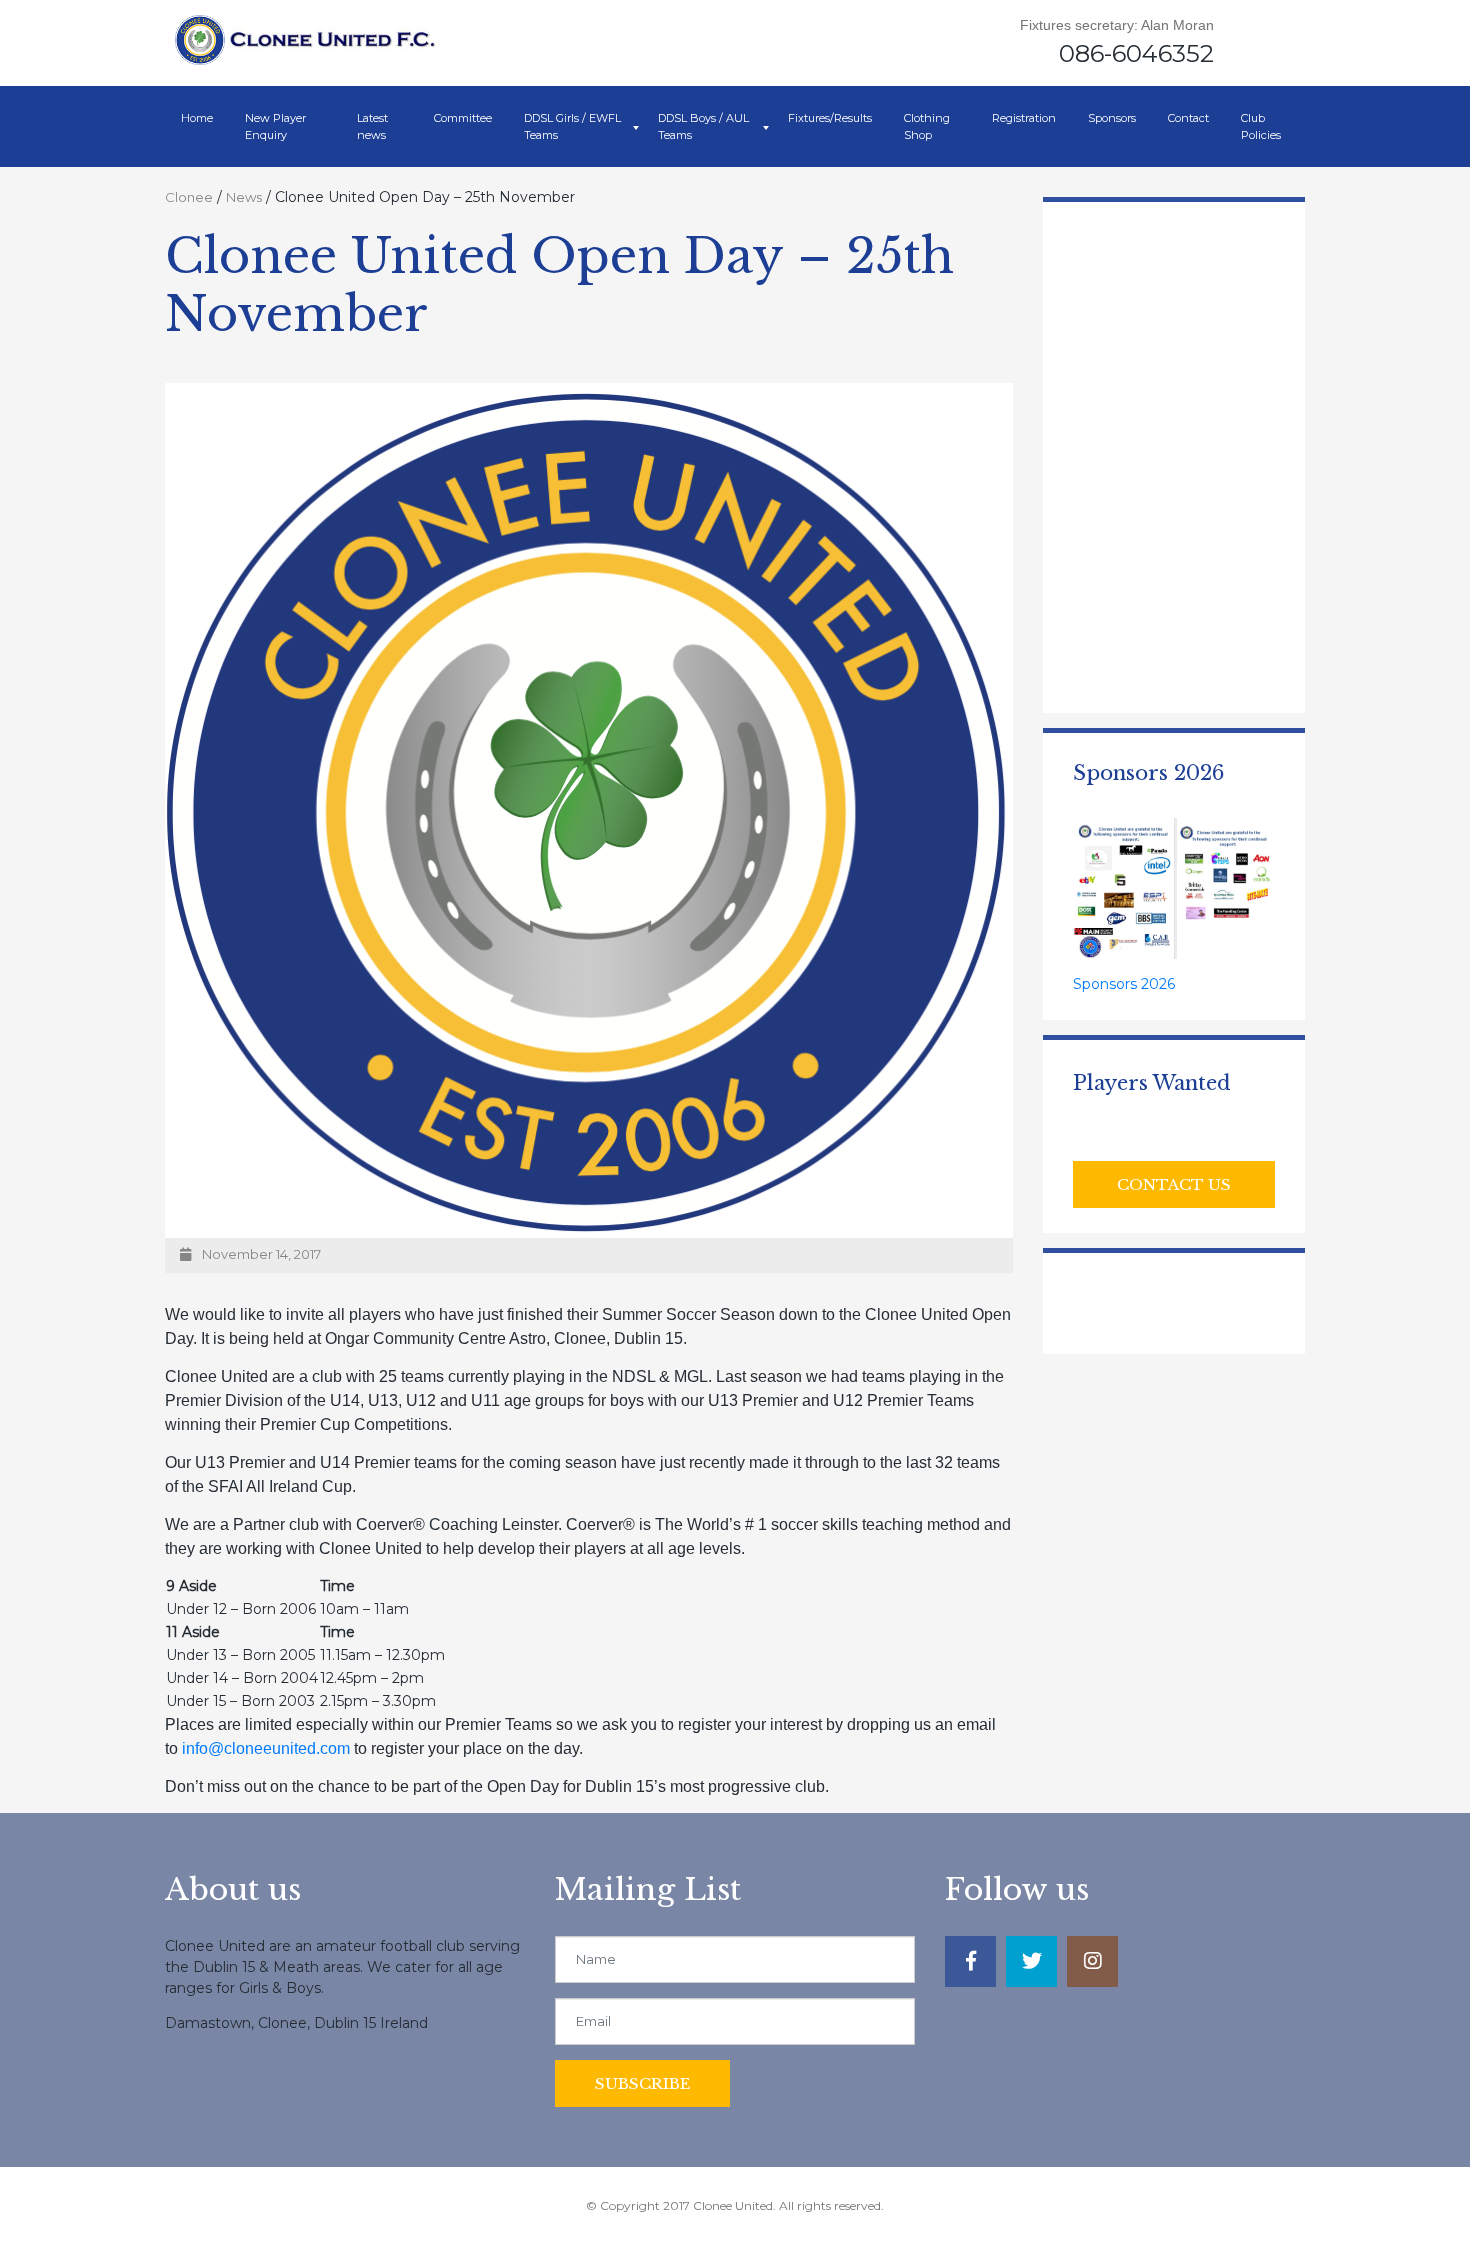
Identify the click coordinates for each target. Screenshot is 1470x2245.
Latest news (372, 126)
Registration (1024, 118)
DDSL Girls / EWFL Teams (572, 126)
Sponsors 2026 (1124, 984)
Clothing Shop (927, 126)
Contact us (1174, 1184)
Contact (1188, 118)
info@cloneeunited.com (266, 1748)
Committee (463, 118)
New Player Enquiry (275, 126)
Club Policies (1261, 126)
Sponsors (1112, 118)
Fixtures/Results (830, 118)
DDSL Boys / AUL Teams (703, 126)
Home (197, 118)
